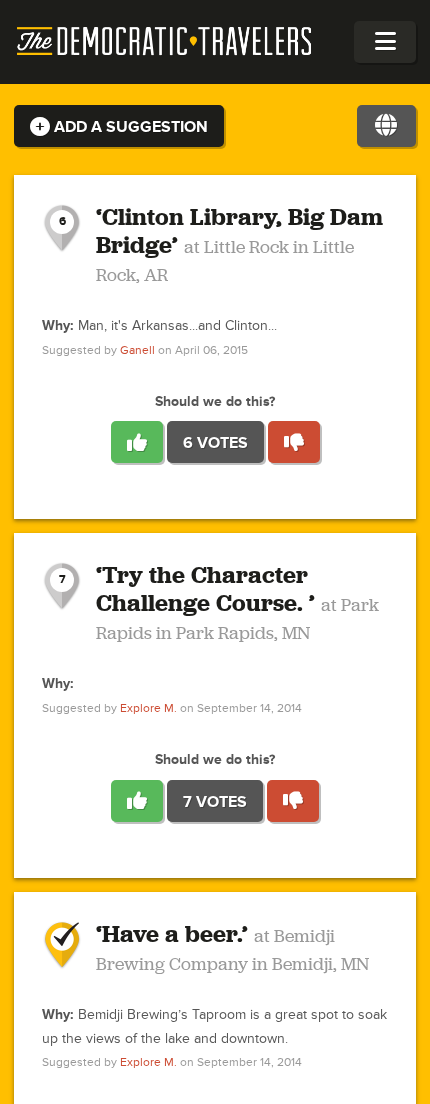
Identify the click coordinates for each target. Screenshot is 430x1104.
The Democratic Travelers (165, 42)
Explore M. (148, 708)
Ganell (137, 350)
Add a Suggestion (129, 127)
